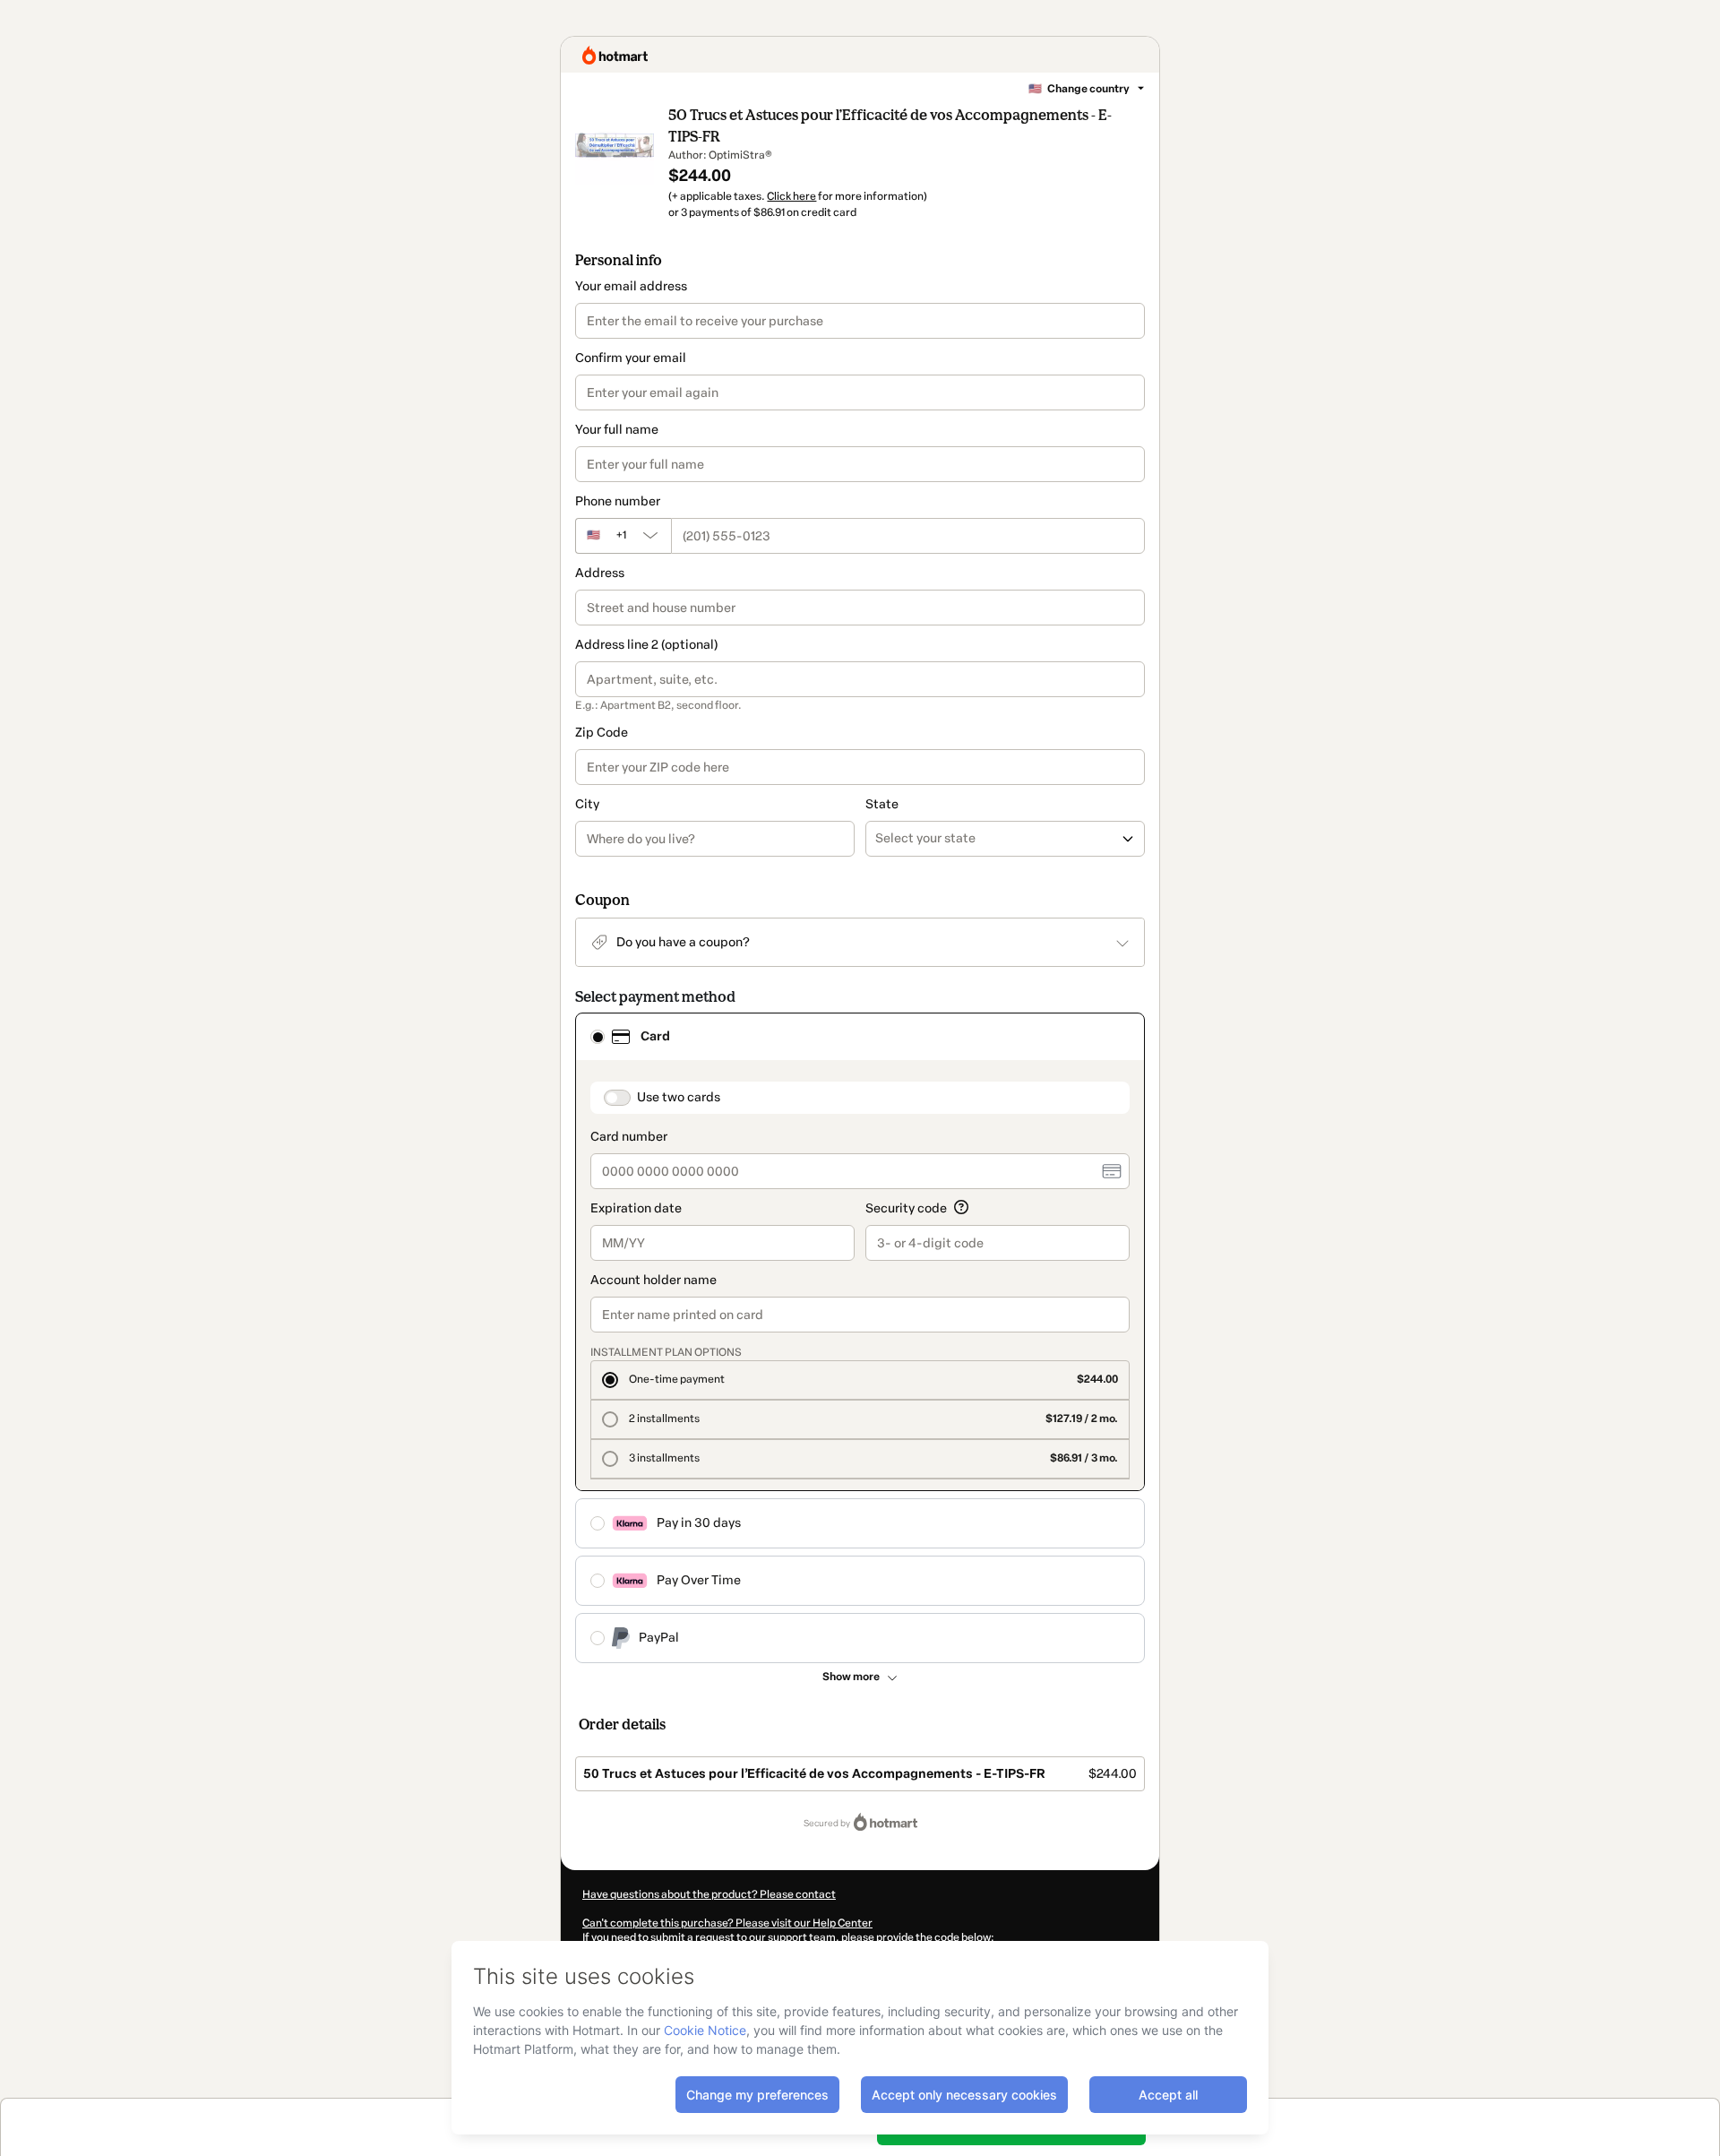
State (882, 804)
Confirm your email (631, 358)
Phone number (618, 501)
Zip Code (602, 733)
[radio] (598, 1037)
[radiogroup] (860, 1338)
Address (600, 573)
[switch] (617, 1098)
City (587, 804)
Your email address (631, 286)
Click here (791, 196)
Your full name (617, 430)
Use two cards (679, 1097)
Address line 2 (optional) (646, 645)
